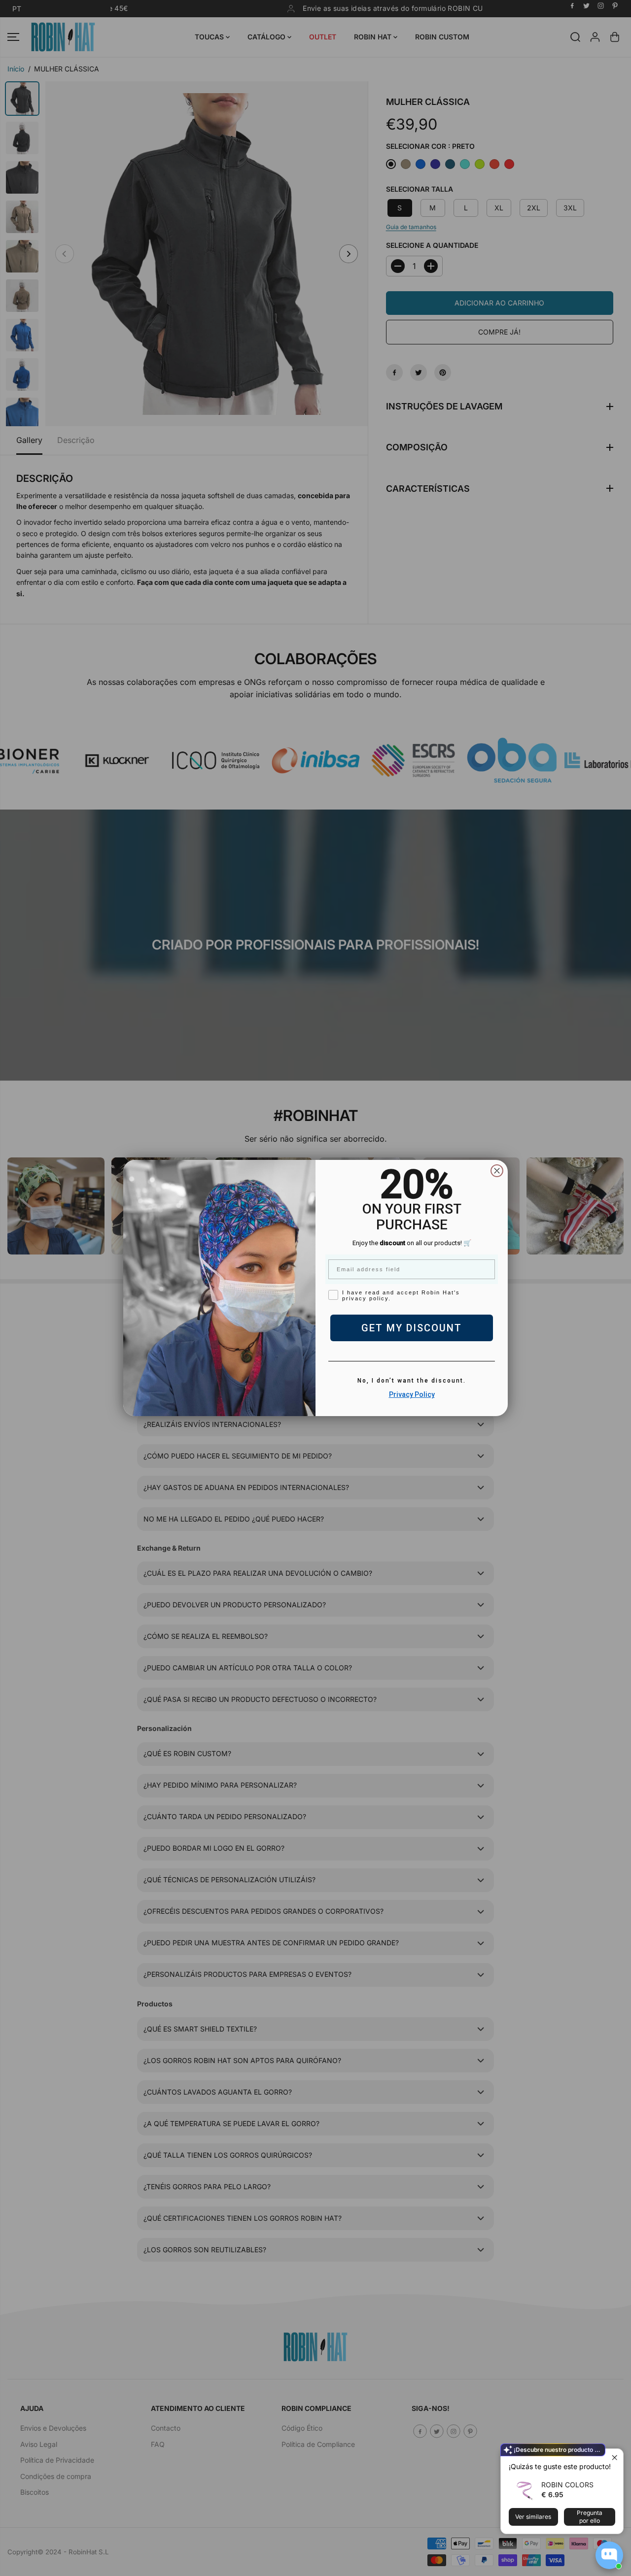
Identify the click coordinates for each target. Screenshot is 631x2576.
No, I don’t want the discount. (412, 1381)
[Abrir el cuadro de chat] (609, 2555)
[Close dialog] (497, 1171)
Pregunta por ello (590, 2517)
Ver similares (533, 2517)
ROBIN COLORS (567, 2485)
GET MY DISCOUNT (412, 1328)
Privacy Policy (412, 1394)
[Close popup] (614, 2457)
